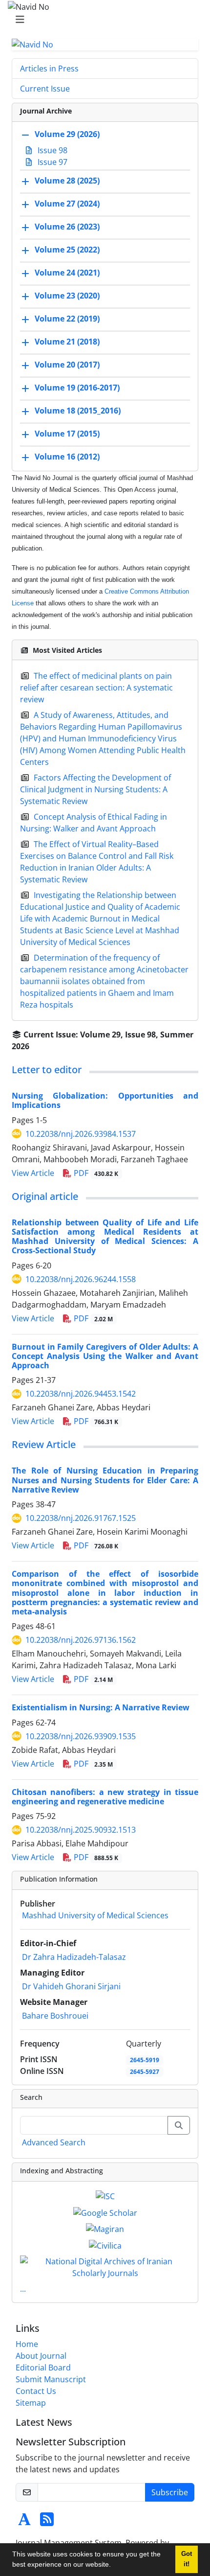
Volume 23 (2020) (67, 296)
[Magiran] (105, 2229)
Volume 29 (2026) (67, 135)
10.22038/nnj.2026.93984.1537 (81, 1134)
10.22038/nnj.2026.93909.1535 (81, 1736)
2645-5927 (145, 2072)
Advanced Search (54, 2142)
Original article (45, 1196)
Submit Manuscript (51, 2379)
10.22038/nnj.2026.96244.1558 (81, 1279)
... (23, 2289)
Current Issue (45, 89)
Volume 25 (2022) (67, 250)
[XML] (37, 1046)
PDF (95, 1173)
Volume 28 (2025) (67, 181)
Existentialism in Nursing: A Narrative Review (101, 1707)
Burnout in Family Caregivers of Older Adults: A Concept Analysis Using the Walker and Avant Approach (105, 1356)
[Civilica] (105, 2245)
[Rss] (47, 2522)
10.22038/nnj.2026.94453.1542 (81, 1394)
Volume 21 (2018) (67, 342)
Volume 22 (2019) (67, 319)
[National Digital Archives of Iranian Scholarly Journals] (105, 2266)
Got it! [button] (187, 2559)
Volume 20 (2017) (67, 365)
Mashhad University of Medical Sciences (95, 1915)
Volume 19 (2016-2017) (77, 388)
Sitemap (31, 2403)
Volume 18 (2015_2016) (78, 411)
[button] (114, 2566)
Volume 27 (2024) (67, 204)
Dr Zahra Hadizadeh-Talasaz (74, 1957)
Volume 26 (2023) (67, 227)
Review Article (44, 1444)
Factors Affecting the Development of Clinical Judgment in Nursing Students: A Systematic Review (95, 789)
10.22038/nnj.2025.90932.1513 (81, 1830)
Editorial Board (43, 2368)
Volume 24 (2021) (67, 273)
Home (27, 2344)
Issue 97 (52, 162)
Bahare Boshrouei (55, 2016)
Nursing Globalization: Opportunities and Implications (105, 1100)
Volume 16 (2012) (67, 457)
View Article (33, 1173)
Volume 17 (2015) (67, 434)
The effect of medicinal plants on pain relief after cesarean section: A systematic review (96, 688)
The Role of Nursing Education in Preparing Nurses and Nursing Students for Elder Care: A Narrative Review (105, 1480)
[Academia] (24, 2522)
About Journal (41, 2356)
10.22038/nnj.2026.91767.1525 (81, 1518)
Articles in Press (49, 69)
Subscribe (170, 2492)
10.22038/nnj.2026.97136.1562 (81, 1640)
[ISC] (105, 2195)
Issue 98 (52, 150)
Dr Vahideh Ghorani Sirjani (71, 1986)
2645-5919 (145, 2060)
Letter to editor (47, 1069)
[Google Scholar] (105, 2212)
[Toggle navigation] (102, 20)
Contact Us (36, 2391)
